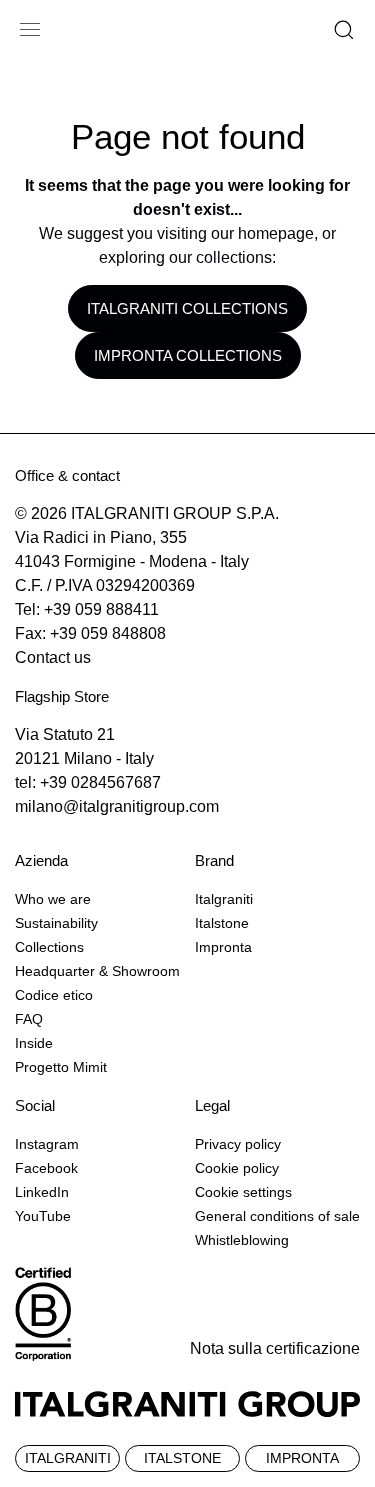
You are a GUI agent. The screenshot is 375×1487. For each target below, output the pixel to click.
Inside (34, 1043)
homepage (276, 233)
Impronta (223, 947)
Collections (49, 947)
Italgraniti (224, 899)
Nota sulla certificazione (275, 1348)
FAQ (29, 1019)
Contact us (53, 657)
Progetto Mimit (61, 1067)
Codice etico (54, 995)
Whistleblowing (242, 1240)
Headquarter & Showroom (97, 971)
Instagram (47, 1144)
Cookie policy (237, 1168)
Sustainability (56, 923)
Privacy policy (238, 1144)
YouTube (43, 1216)
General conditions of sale (277, 1216)
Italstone (222, 923)
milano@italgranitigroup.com (117, 806)
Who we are (53, 899)
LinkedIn (42, 1192)
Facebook (46, 1168)
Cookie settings (243, 1192)
